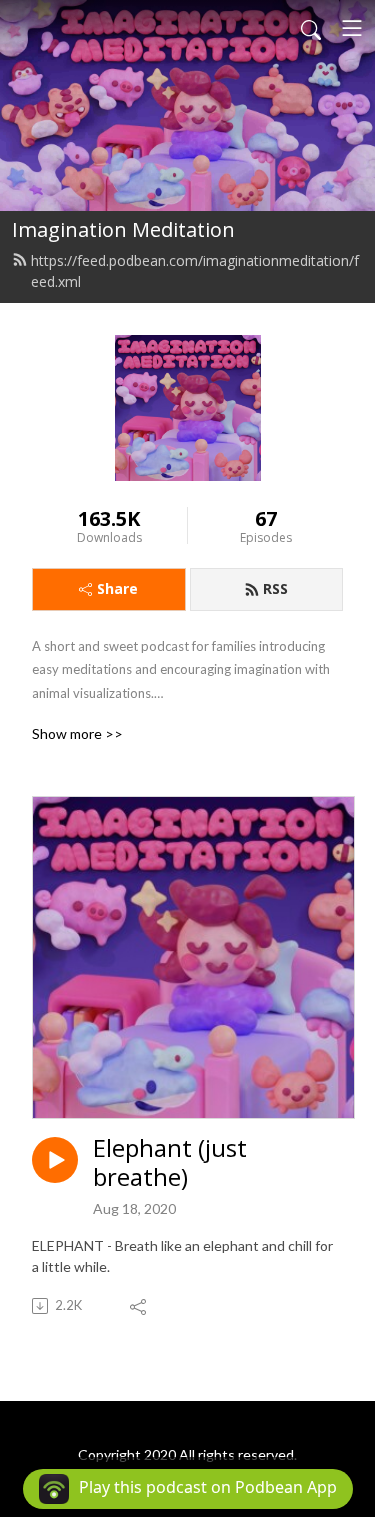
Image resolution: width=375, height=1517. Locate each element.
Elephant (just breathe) (170, 1163)
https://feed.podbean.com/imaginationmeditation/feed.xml (195, 271)
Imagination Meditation (123, 229)
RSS (275, 588)
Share (117, 588)
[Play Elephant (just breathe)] (55, 1160)
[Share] (139, 1306)
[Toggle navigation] (352, 28)
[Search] (311, 28)
